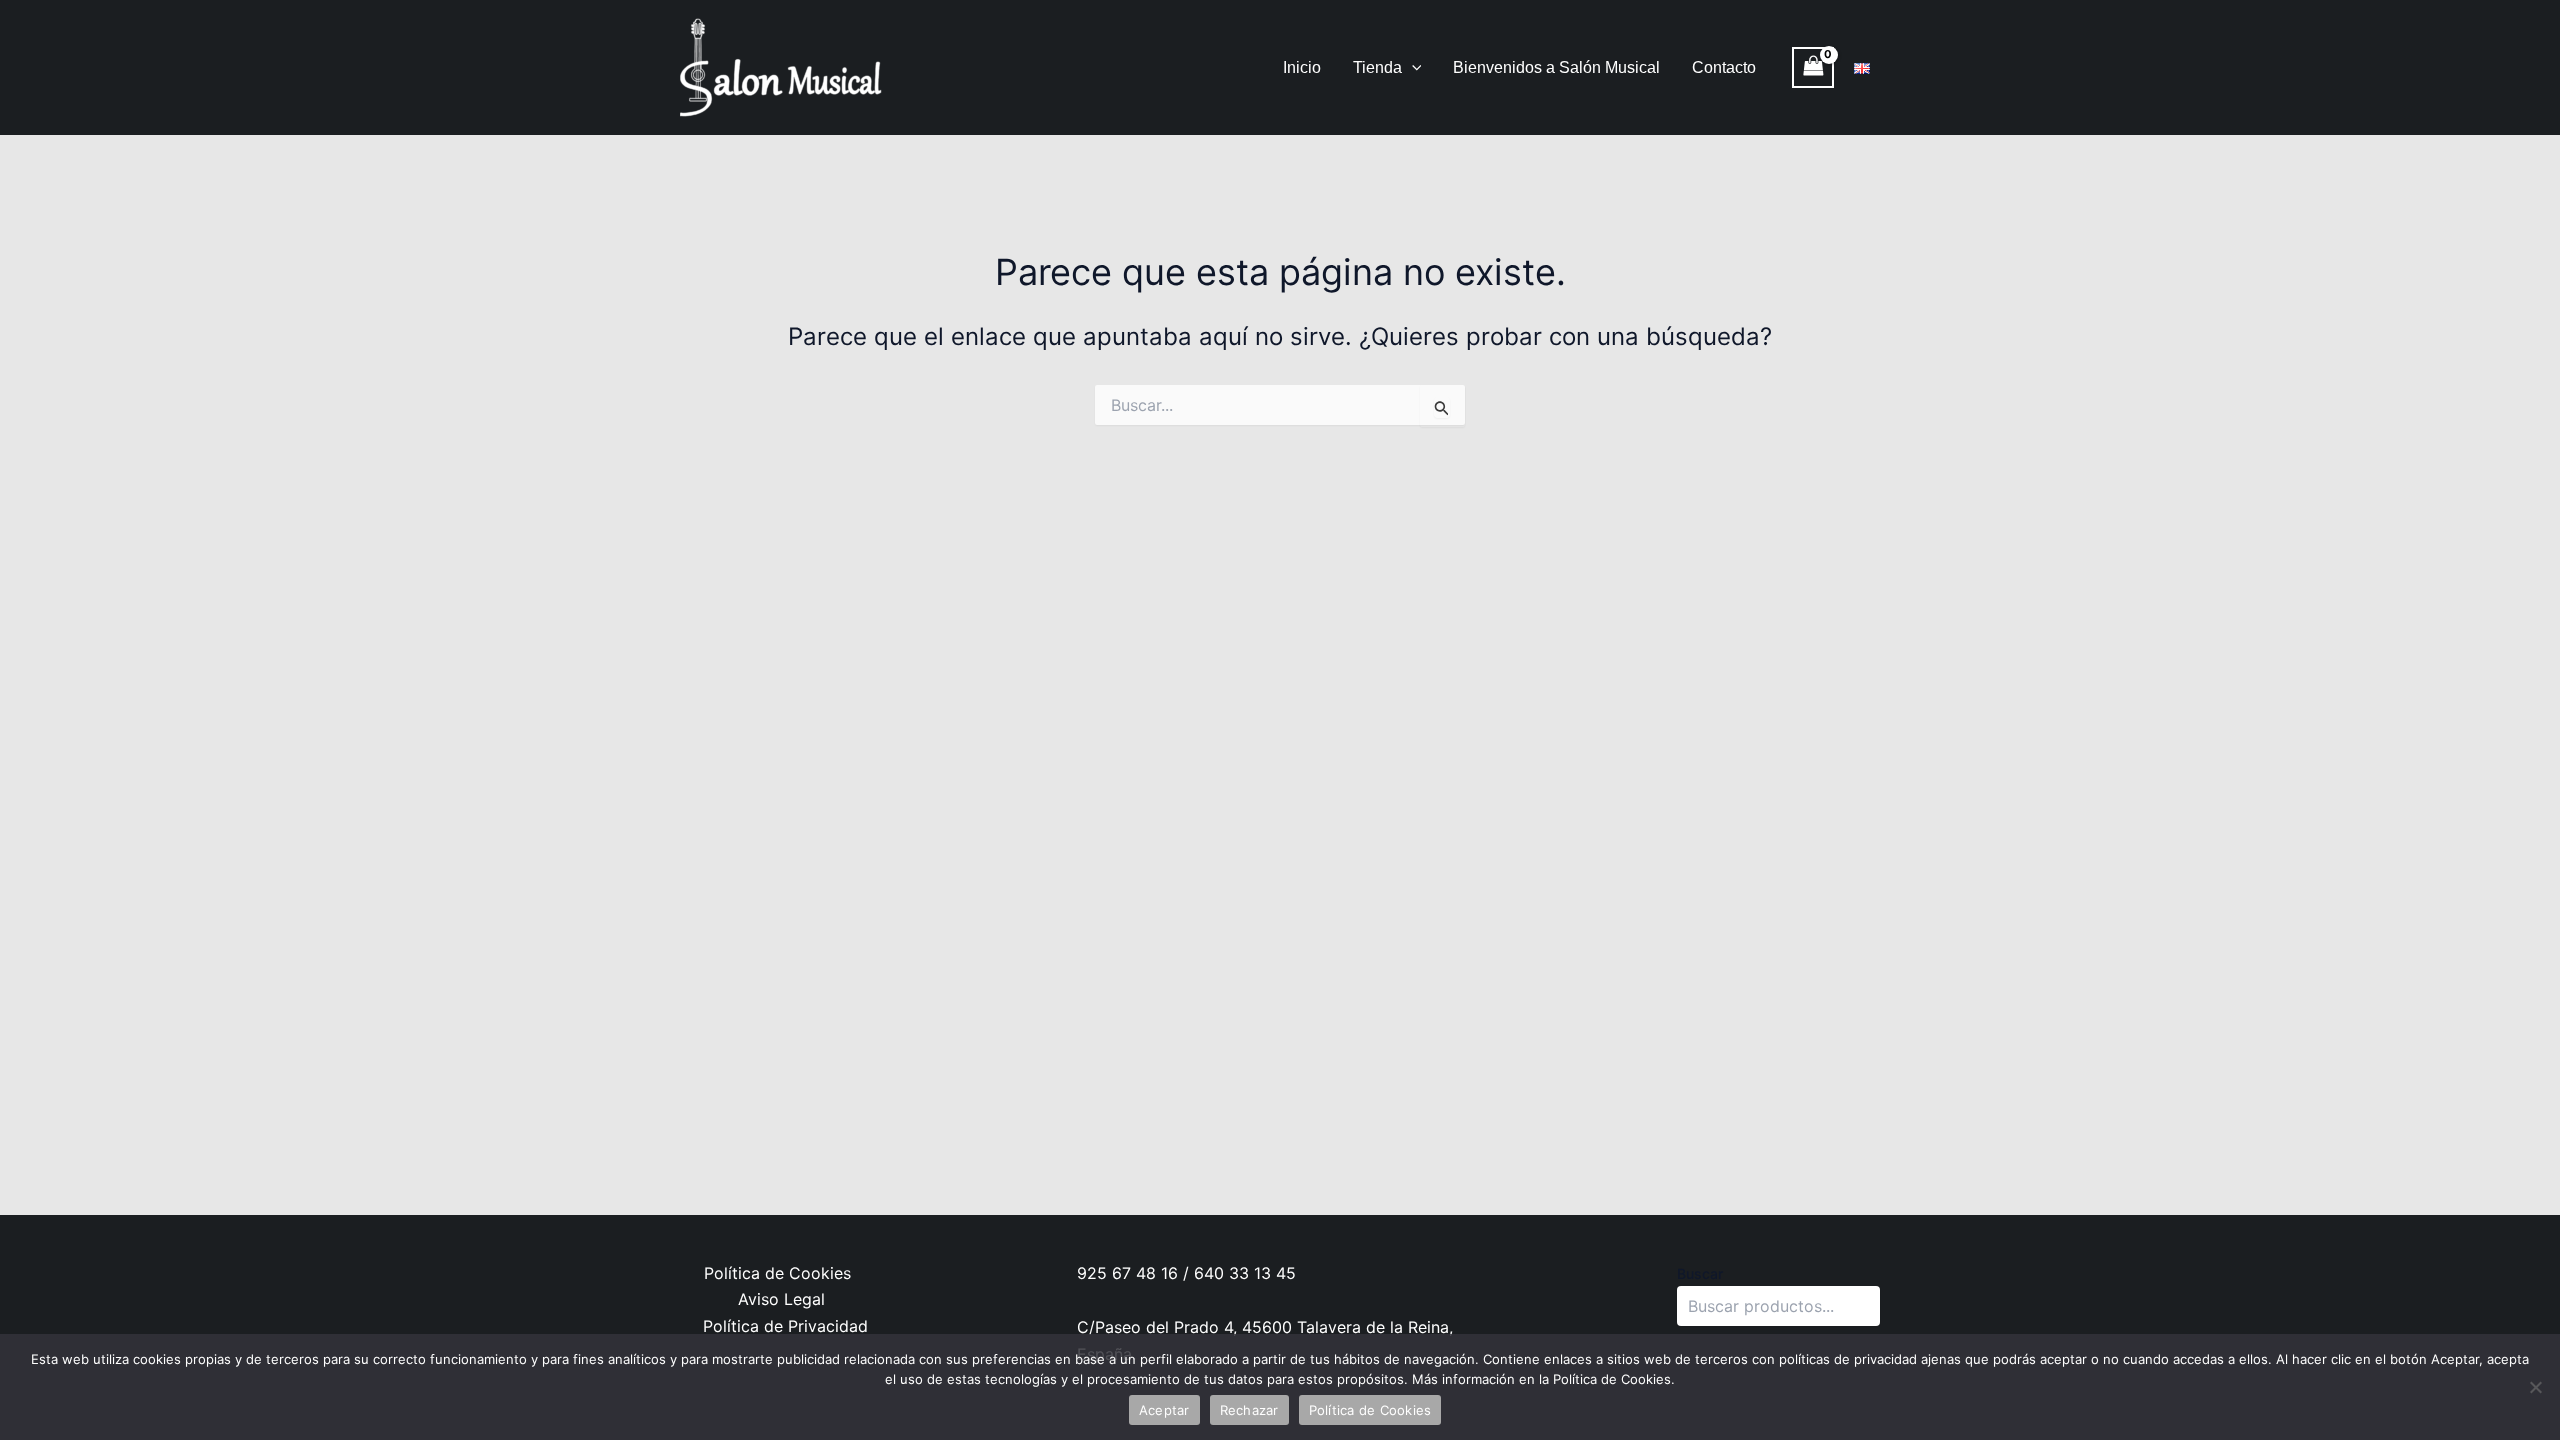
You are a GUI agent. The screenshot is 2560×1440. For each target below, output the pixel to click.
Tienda (1377, 67)
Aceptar (1164, 1410)
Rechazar (1249, 1410)
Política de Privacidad (785, 1326)
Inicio (1302, 67)
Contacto (1724, 67)
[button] (1412, 68)
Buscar (1700, 1273)
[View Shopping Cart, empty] (1813, 67)
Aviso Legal (781, 1299)
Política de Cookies (777, 1273)
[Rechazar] (2535, 1387)
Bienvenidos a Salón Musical (1556, 67)
